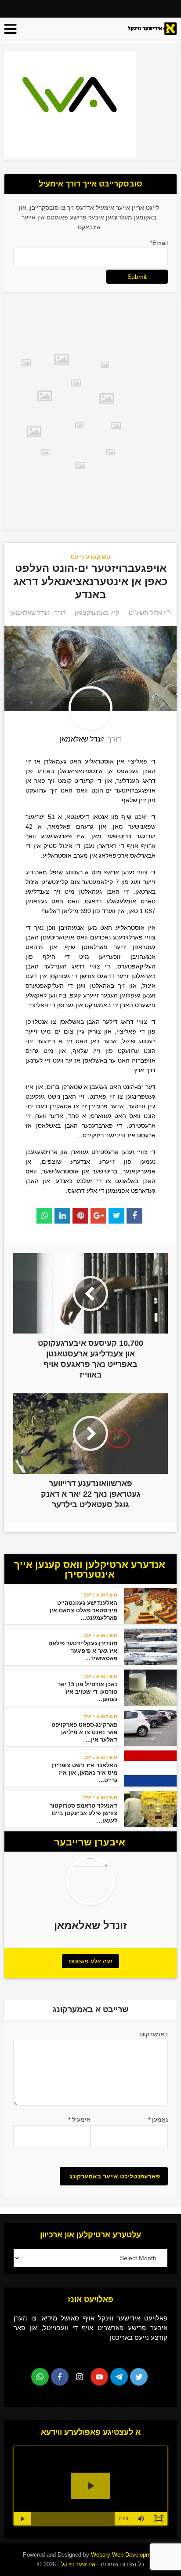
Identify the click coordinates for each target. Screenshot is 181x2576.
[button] (141, 2519)
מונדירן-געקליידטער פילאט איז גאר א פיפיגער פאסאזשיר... (83, 1651)
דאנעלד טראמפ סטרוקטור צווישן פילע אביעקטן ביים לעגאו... (83, 1813)
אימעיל (79, 2119)
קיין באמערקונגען (97, 613)
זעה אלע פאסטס (91, 1961)
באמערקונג (153, 2034)
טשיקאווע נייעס (90, 557)
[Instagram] (80, 2377)
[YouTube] (99, 2377)
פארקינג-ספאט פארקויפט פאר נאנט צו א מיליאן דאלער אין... (84, 1732)
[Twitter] (139, 2377)
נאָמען (158, 2119)
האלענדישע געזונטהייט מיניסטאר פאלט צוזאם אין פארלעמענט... (83, 1610)
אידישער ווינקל (77, 2564)
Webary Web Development (125, 2555)
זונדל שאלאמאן (30, 613)
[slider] (73, 2519)
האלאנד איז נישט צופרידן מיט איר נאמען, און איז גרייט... (84, 1773)
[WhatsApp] (40, 2377)
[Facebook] (60, 2377)
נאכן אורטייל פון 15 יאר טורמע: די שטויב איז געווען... (87, 1692)
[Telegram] (119, 2377)
